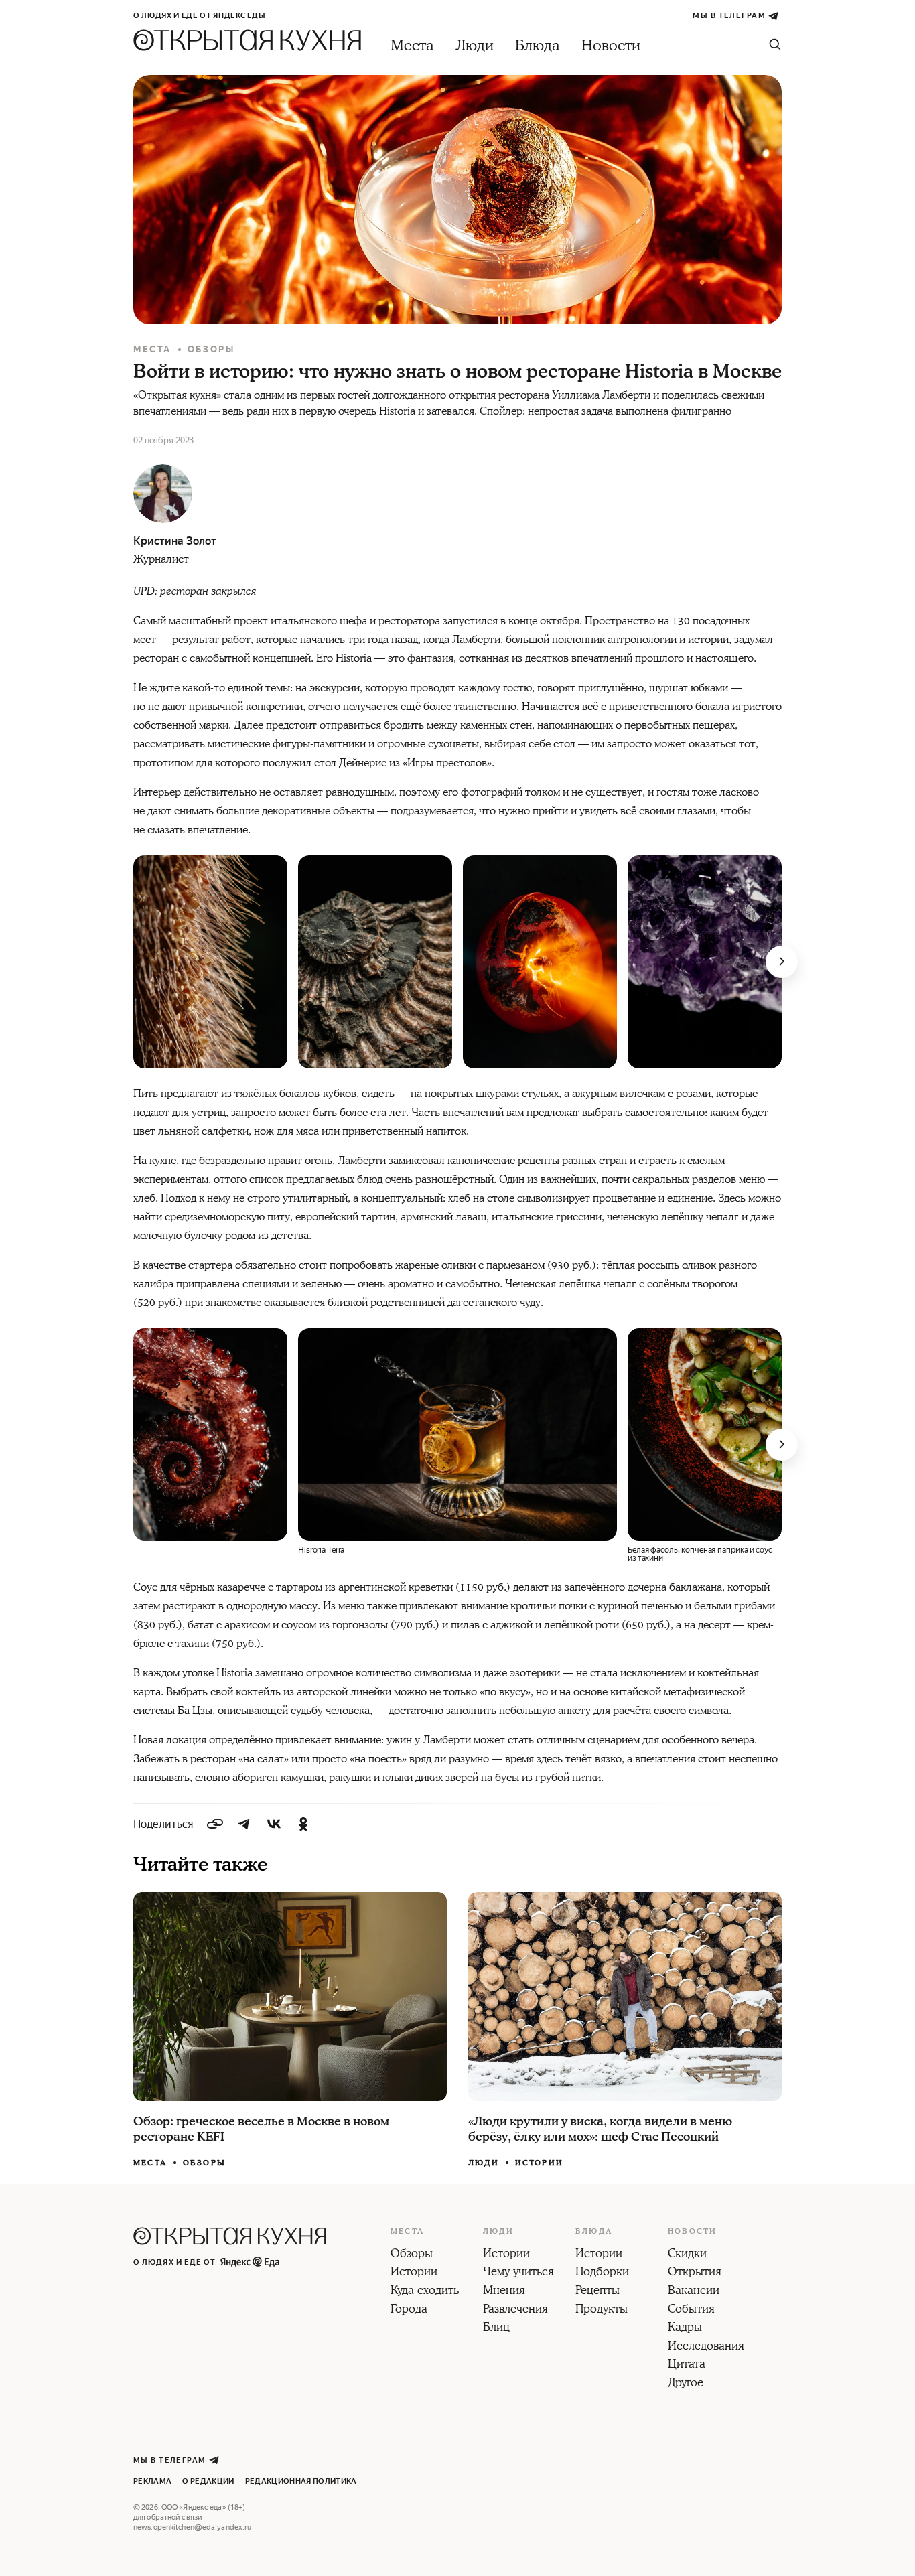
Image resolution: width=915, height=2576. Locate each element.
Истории (539, 2163)
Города (409, 2310)
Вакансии (694, 2291)
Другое (686, 2384)
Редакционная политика (301, 2481)
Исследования (706, 2347)
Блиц (496, 2328)
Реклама (152, 2481)
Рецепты (597, 2291)
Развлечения (515, 2310)
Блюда (538, 46)
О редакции (208, 2481)
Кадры (685, 2328)
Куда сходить (425, 2291)
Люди (475, 46)
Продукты (602, 2310)
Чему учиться (518, 2273)
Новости (611, 46)
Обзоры (211, 349)
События (691, 2310)
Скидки (687, 2255)
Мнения (504, 2291)
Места (412, 46)
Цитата (687, 2365)
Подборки (602, 2273)
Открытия (695, 2273)
